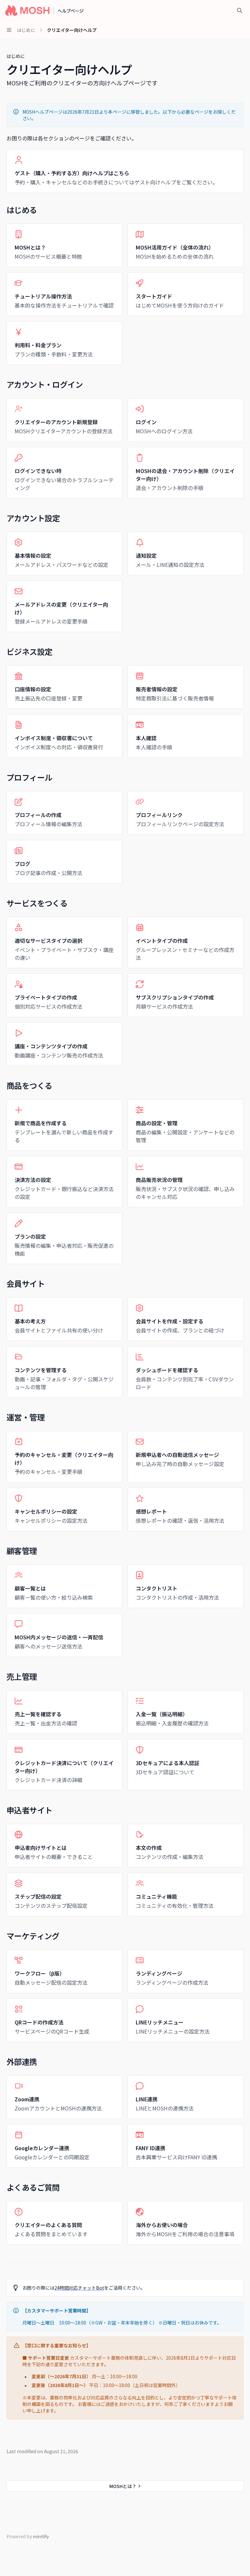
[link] (125, 171)
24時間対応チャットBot (79, 2288)
